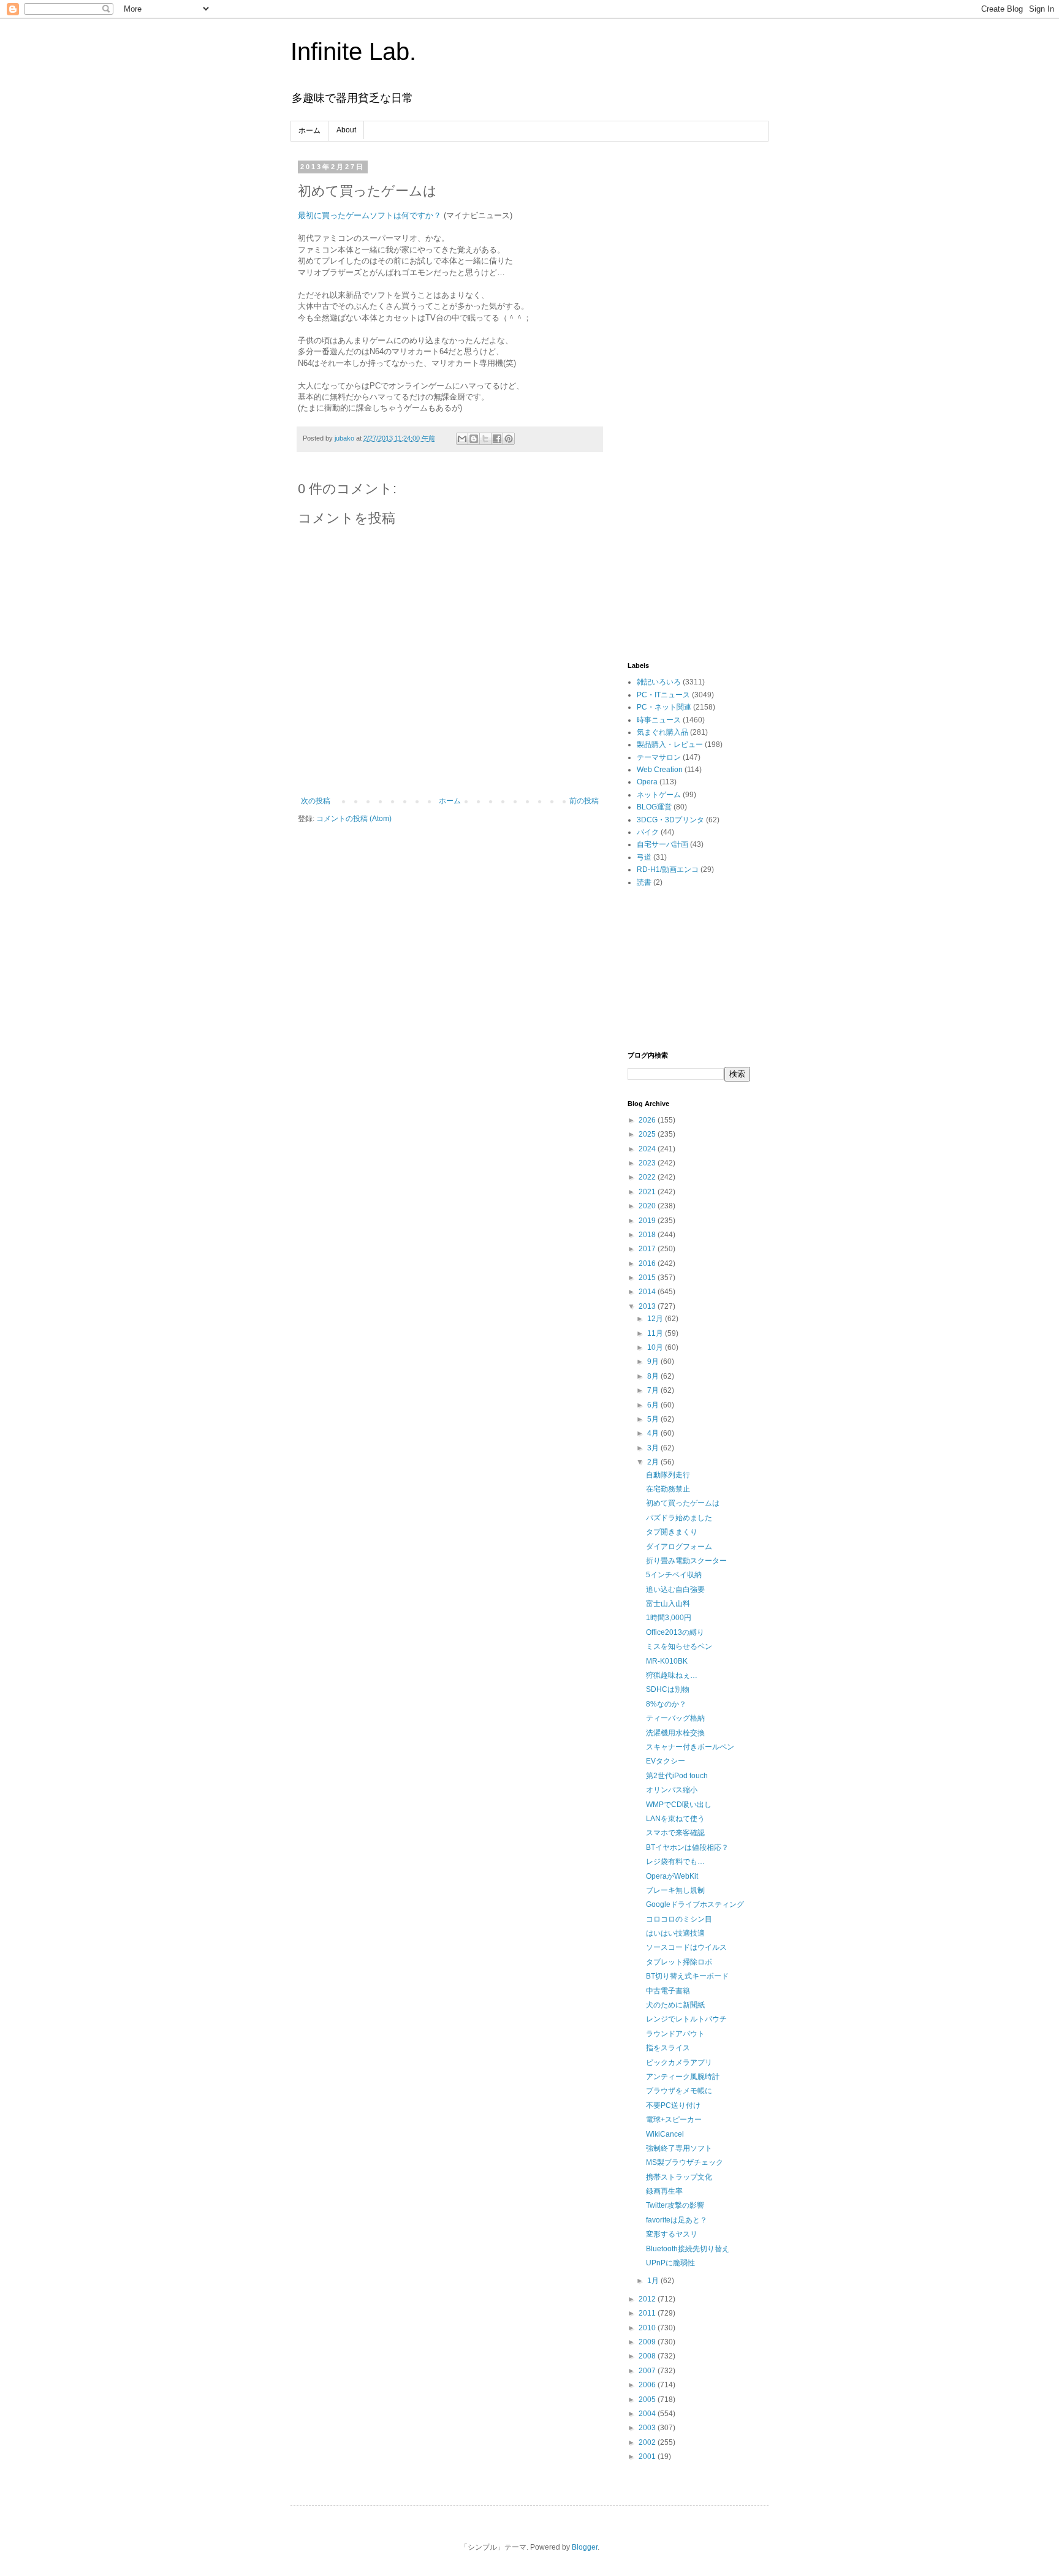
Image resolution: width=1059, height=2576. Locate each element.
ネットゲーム (659, 795)
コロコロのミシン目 (679, 1919)
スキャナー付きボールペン (690, 1747)
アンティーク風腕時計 (683, 2077)
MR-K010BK (667, 1661)
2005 (648, 2400)
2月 (654, 1462)
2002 (648, 2442)
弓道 (644, 857)
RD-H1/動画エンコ (668, 869)
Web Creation (660, 770)
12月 (656, 1319)
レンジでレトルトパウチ (686, 2019)
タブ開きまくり (672, 1532)
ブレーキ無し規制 (675, 1890)
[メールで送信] (462, 439)
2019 (648, 1221)
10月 (656, 1347)
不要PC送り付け (673, 2105)
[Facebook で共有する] (497, 439)
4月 (654, 1433)
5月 (654, 1419)
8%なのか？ (666, 1704)
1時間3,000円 (669, 1618)
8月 (654, 1376)
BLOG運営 (654, 807)
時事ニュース (659, 720)
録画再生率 (664, 2191)
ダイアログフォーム (679, 1547)
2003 (648, 2428)
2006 (648, 2385)
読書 (644, 882)
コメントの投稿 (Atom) (354, 819)
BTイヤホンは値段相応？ (687, 1847)
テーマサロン (659, 757)
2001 (648, 2457)
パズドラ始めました (679, 1518)
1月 (654, 2281)
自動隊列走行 (668, 1475)
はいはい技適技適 (675, 1933)
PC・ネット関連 (664, 707)
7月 (654, 1390)
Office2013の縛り (675, 1632)
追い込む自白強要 (675, 1589)
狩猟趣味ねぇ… (672, 1675)
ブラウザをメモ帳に (679, 2091)
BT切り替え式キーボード (687, 1976)
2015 (648, 1278)
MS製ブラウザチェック (685, 2162)
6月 (654, 1405)
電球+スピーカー (674, 2120)
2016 (648, 1263)
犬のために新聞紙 (675, 2005)
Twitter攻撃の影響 (675, 2205)
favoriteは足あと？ (677, 2220)
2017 (648, 1249)
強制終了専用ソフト (679, 2148)
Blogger (585, 2547)
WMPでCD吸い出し (679, 1805)
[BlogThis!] (474, 439)
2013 (648, 1306)
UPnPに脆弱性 (670, 2263)
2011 (648, 2313)
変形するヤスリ (672, 2234)
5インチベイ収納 (674, 1575)
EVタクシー (666, 1761)
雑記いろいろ (659, 682)
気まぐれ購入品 (662, 732)
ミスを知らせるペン (679, 1646)
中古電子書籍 (668, 1991)
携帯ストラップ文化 (679, 2177)
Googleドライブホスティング (695, 1904)
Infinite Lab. (353, 51)
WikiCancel (665, 2134)
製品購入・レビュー (670, 744)
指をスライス (668, 2048)
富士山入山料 (668, 1604)
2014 (648, 1292)
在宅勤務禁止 (668, 1489)
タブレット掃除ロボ (679, 1962)
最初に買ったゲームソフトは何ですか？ (370, 215)
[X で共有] (485, 439)
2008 (648, 2356)
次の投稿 (316, 801)
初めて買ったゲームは (683, 1503)
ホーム (309, 131)
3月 (654, 1448)
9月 (654, 1362)
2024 (648, 1149)
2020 (648, 1206)
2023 (648, 1163)
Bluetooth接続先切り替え (688, 2249)
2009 (648, 2342)
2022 (648, 1177)
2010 (648, 2328)
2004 (648, 2414)
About (346, 130)
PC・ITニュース (663, 695)
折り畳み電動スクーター (686, 1561)
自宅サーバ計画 (662, 844)
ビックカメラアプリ (679, 2063)
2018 (648, 1235)
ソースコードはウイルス (686, 1947)
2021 (648, 1192)
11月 (656, 1333)
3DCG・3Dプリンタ (670, 820)
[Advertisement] (689, 347)
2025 (648, 1134)
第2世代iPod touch (677, 1776)
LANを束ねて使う (675, 1819)
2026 (648, 1120)
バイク (648, 832)
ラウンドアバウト (675, 2034)
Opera (647, 782)
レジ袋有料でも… (675, 1862)
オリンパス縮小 (672, 1790)
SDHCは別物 (668, 1689)
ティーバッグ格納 (675, 1718)
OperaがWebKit (672, 1876)
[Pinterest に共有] (509, 439)
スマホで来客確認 (675, 1833)
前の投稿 (584, 801)
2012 (648, 2299)
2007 (648, 2371)
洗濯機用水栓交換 (675, 1733)
